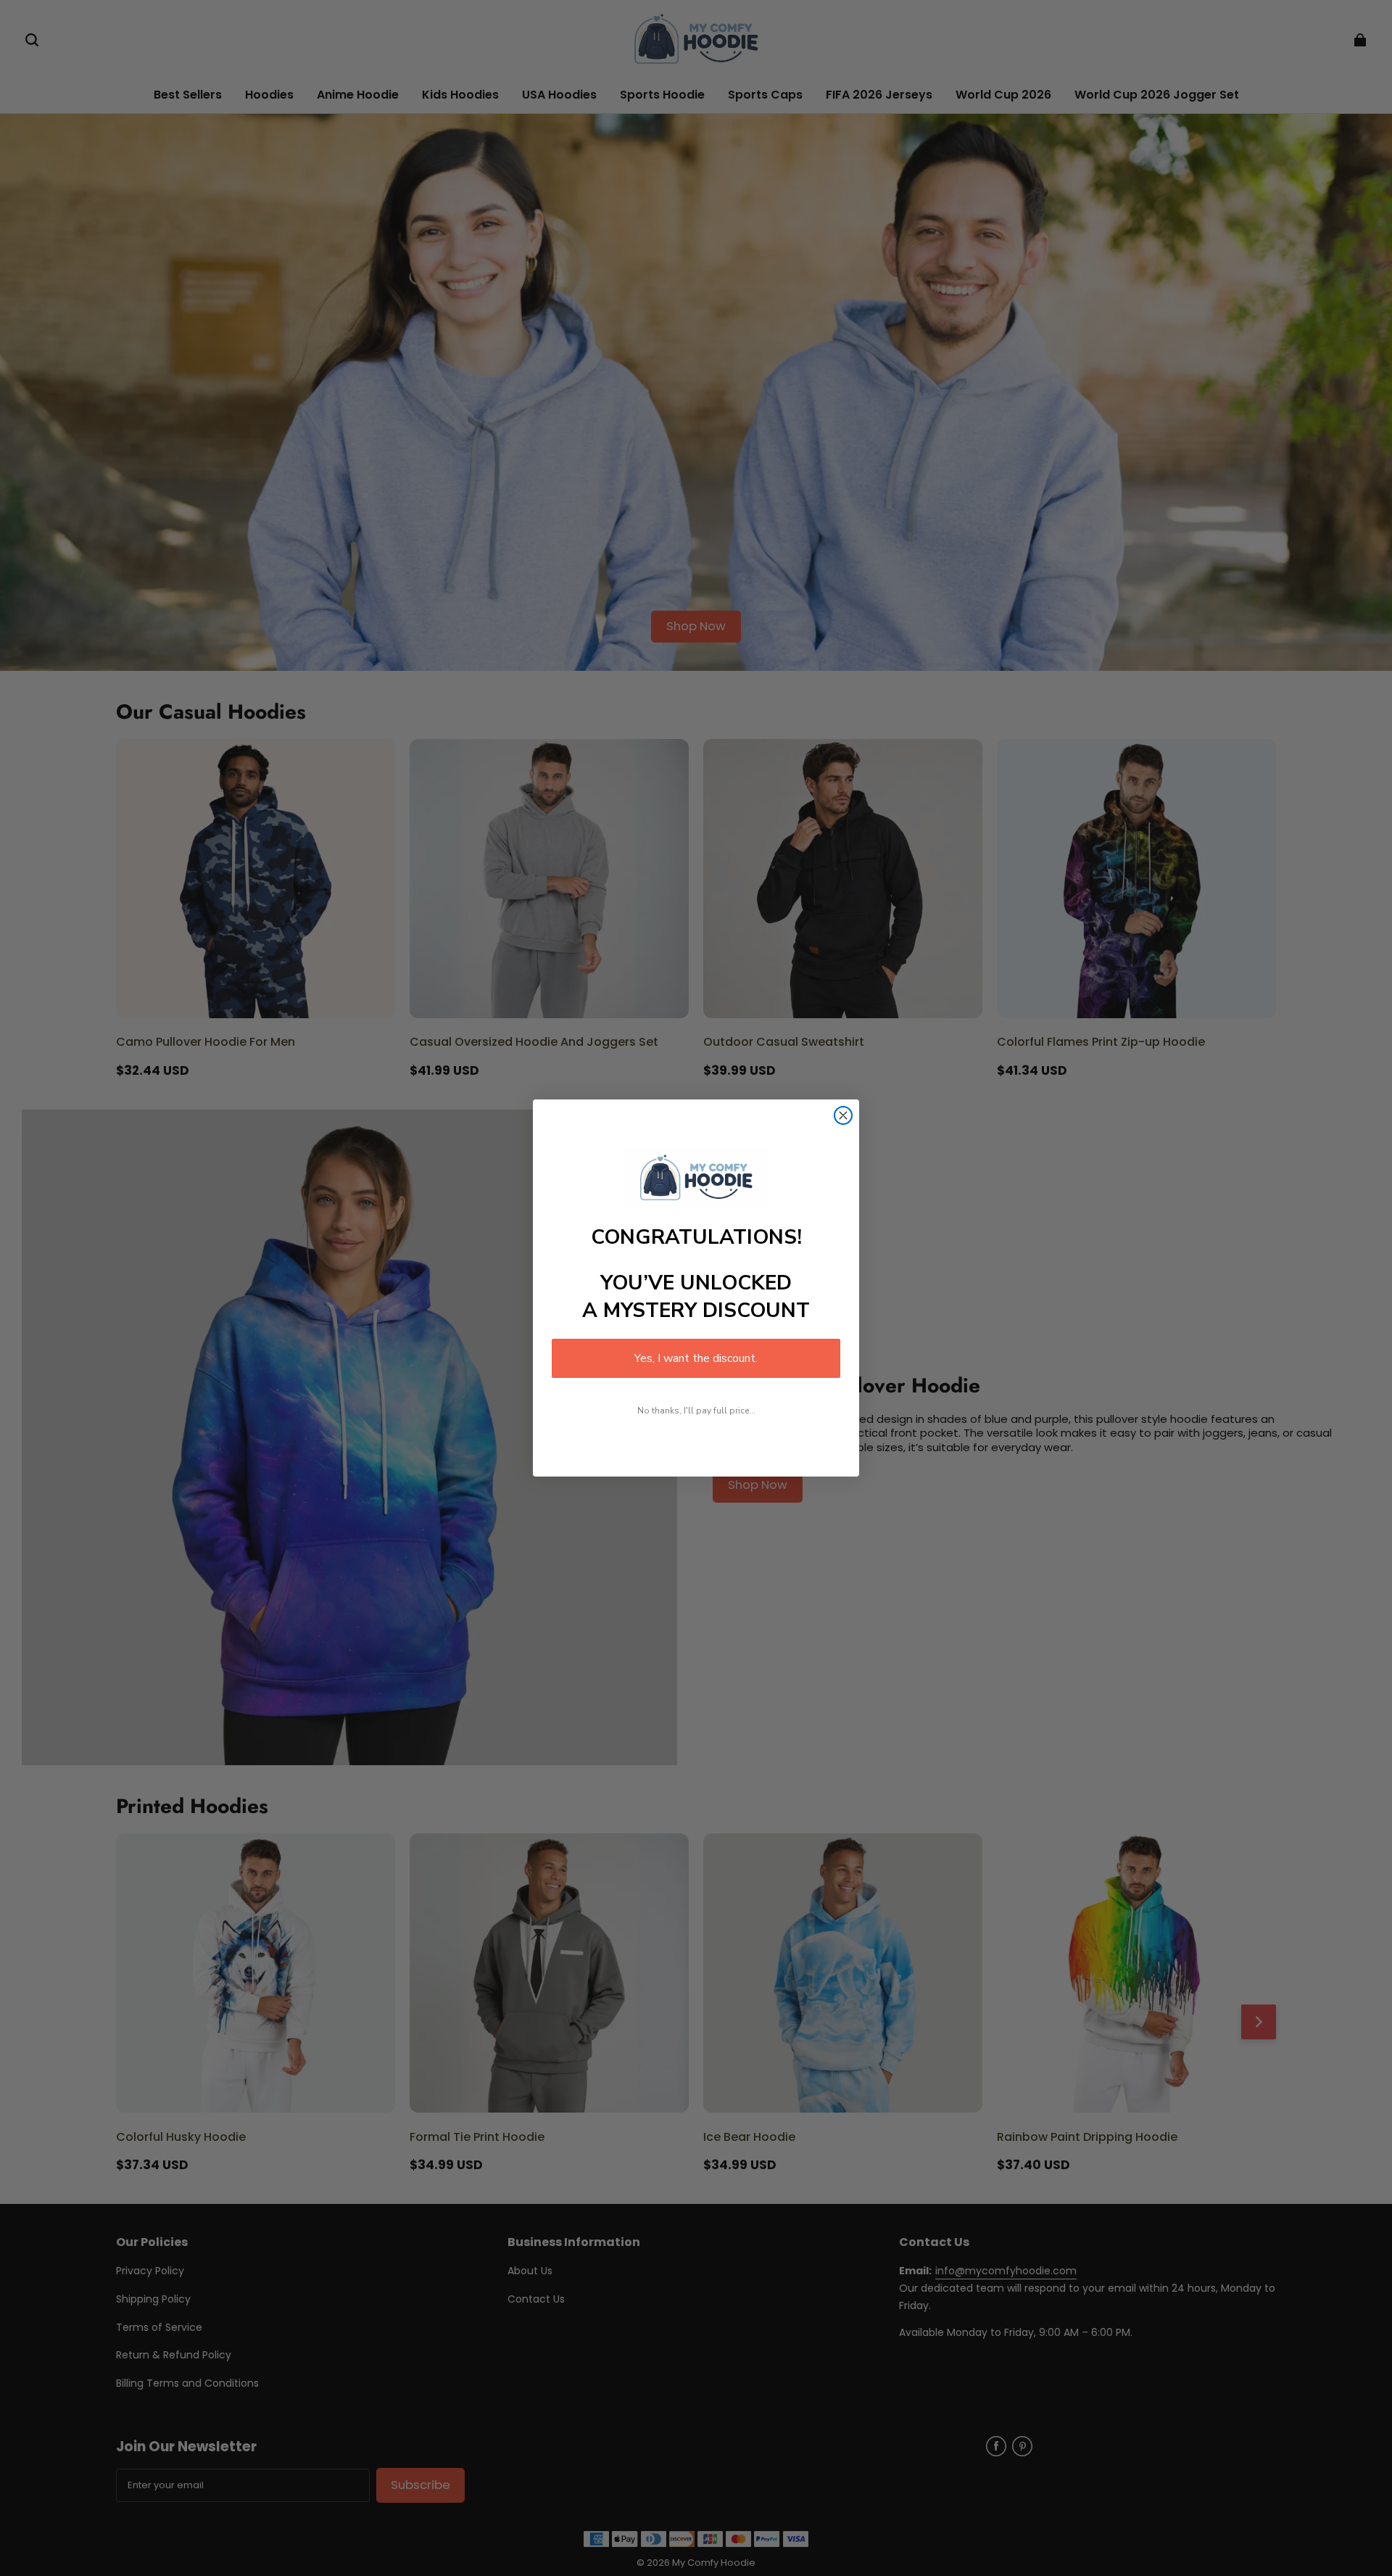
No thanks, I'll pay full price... (696, 1411)
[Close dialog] (843, 1115)
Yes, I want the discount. (696, 1358)
